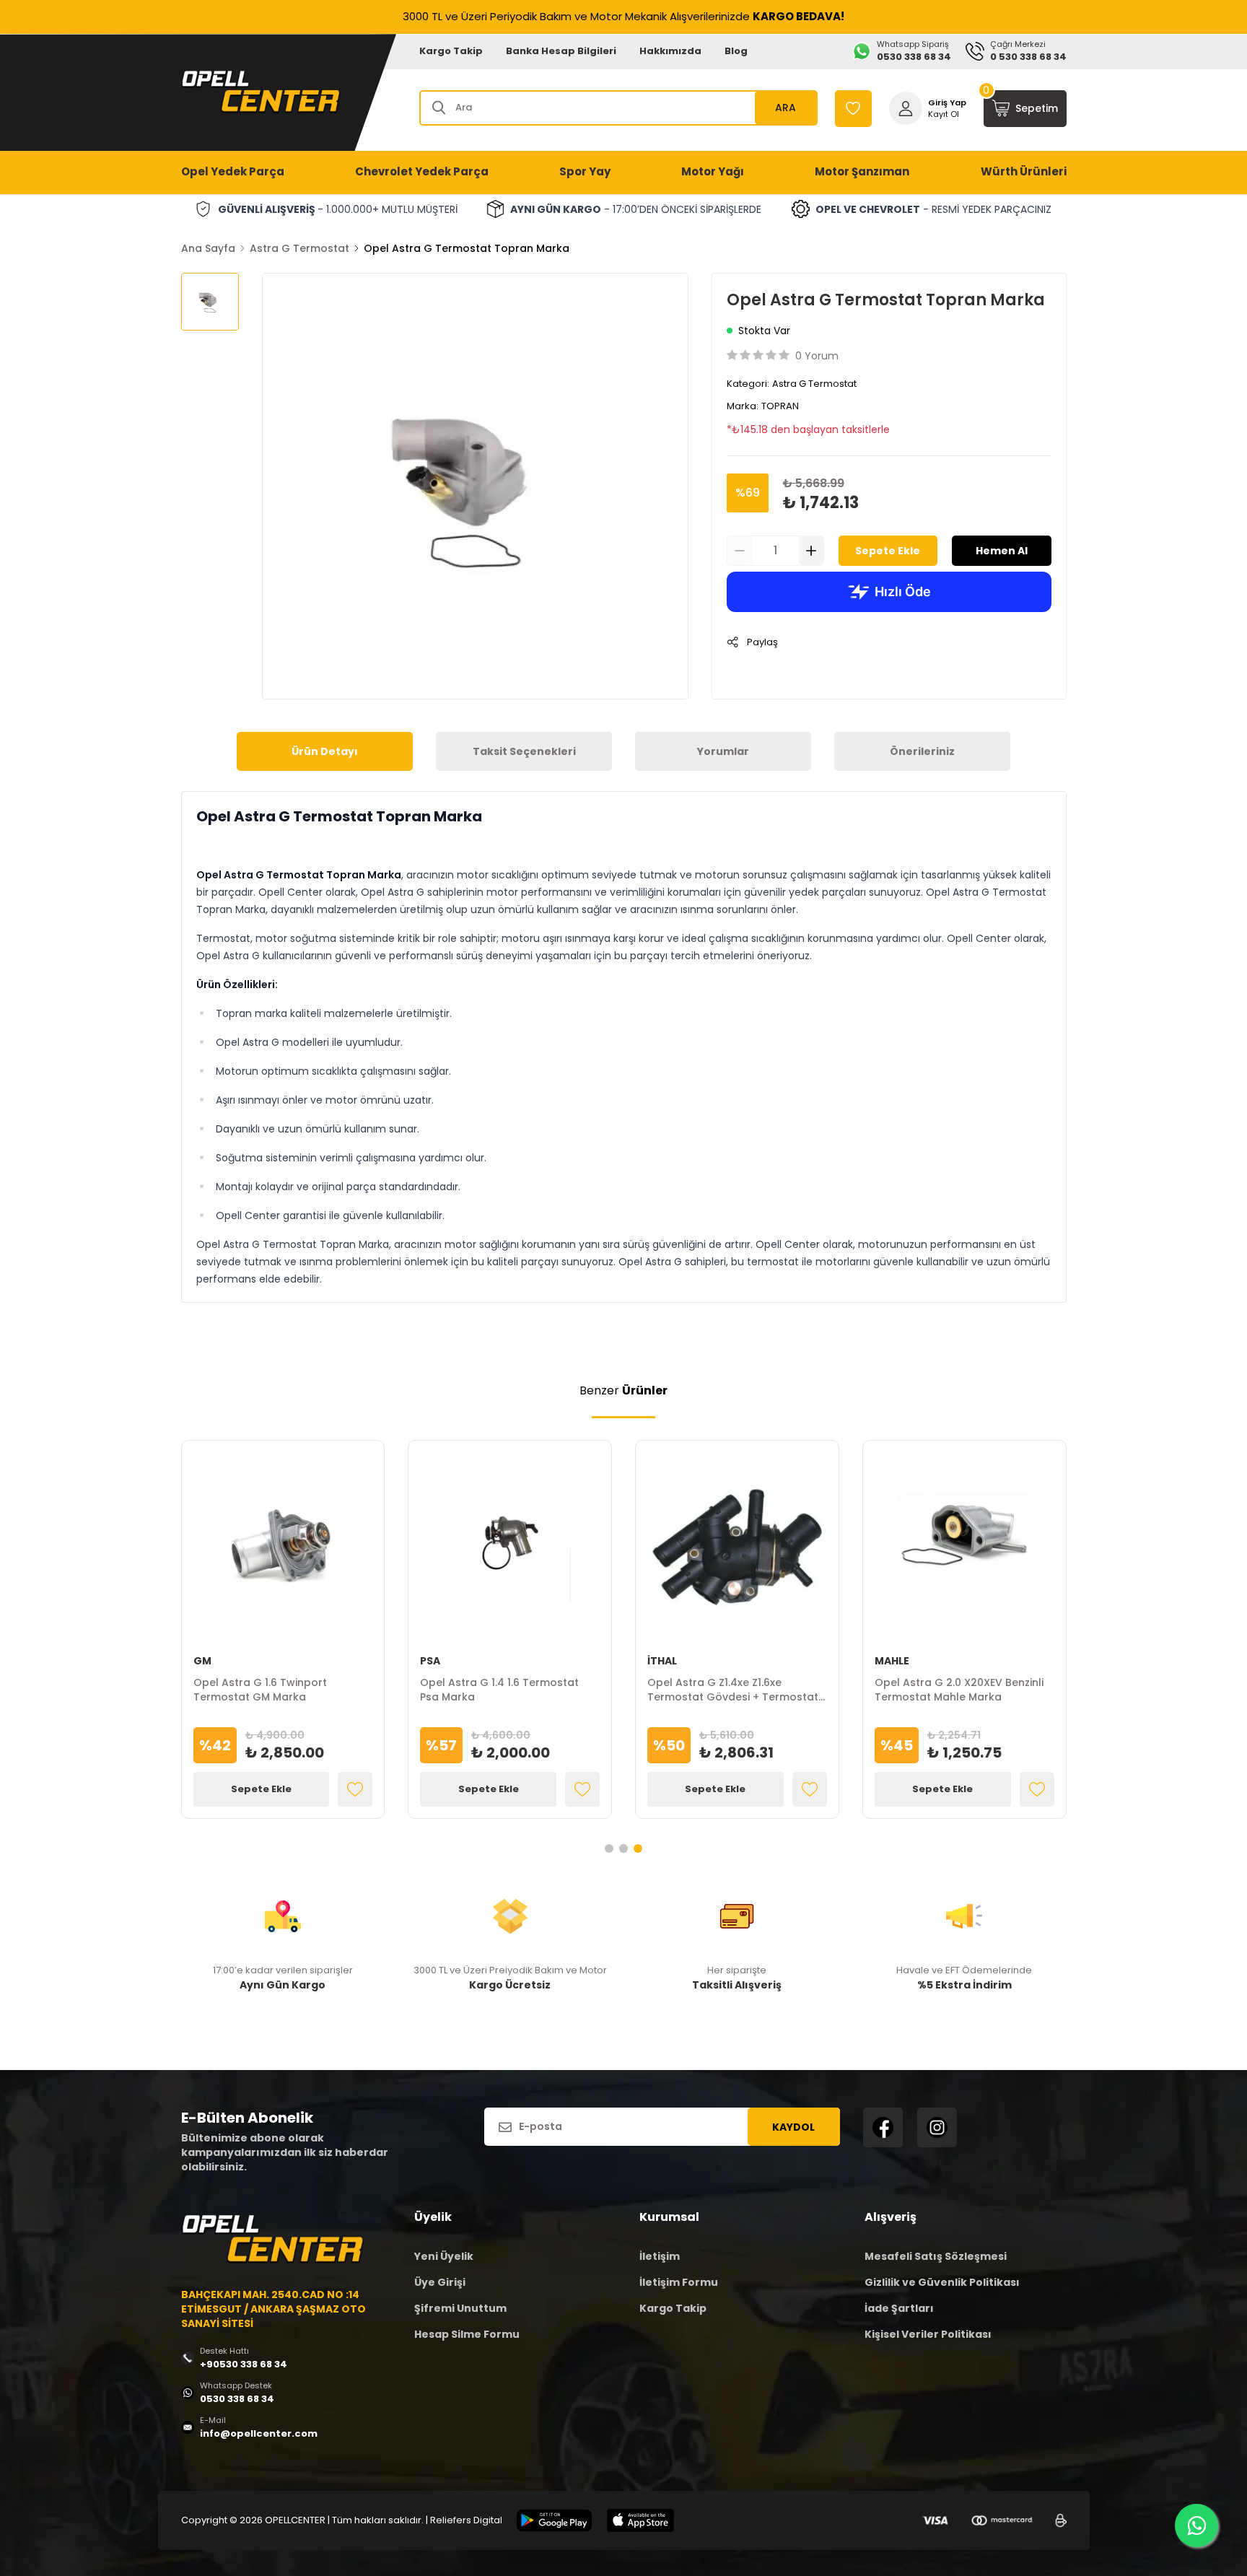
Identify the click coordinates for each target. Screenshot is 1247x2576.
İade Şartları (899, 2308)
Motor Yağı (713, 171)
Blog (736, 51)
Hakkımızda (670, 51)
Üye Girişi (440, 2282)
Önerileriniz (922, 751)
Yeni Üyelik (444, 2256)
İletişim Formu (679, 2282)
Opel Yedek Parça (233, 171)
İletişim (660, 2256)
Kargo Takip (451, 51)
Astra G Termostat (299, 248)
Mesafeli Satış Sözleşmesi (936, 2256)
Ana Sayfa (208, 248)
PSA (430, 1661)
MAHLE (892, 1661)
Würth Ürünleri (1024, 171)
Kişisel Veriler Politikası (928, 2334)
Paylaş (762, 642)
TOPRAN (780, 406)
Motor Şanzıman (862, 171)
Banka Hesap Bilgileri (561, 51)
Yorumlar (723, 751)
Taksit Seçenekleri (524, 751)
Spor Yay (585, 171)
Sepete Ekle (888, 551)
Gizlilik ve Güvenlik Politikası (942, 2282)
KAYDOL (793, 2127)
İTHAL (662, 1661)
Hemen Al (1002, 551)
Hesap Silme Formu (467, 2334)
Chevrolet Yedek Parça (422, 171)
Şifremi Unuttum (460, 2308)
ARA (786, 108)
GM (202, 1661)
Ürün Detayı (325, 751)
